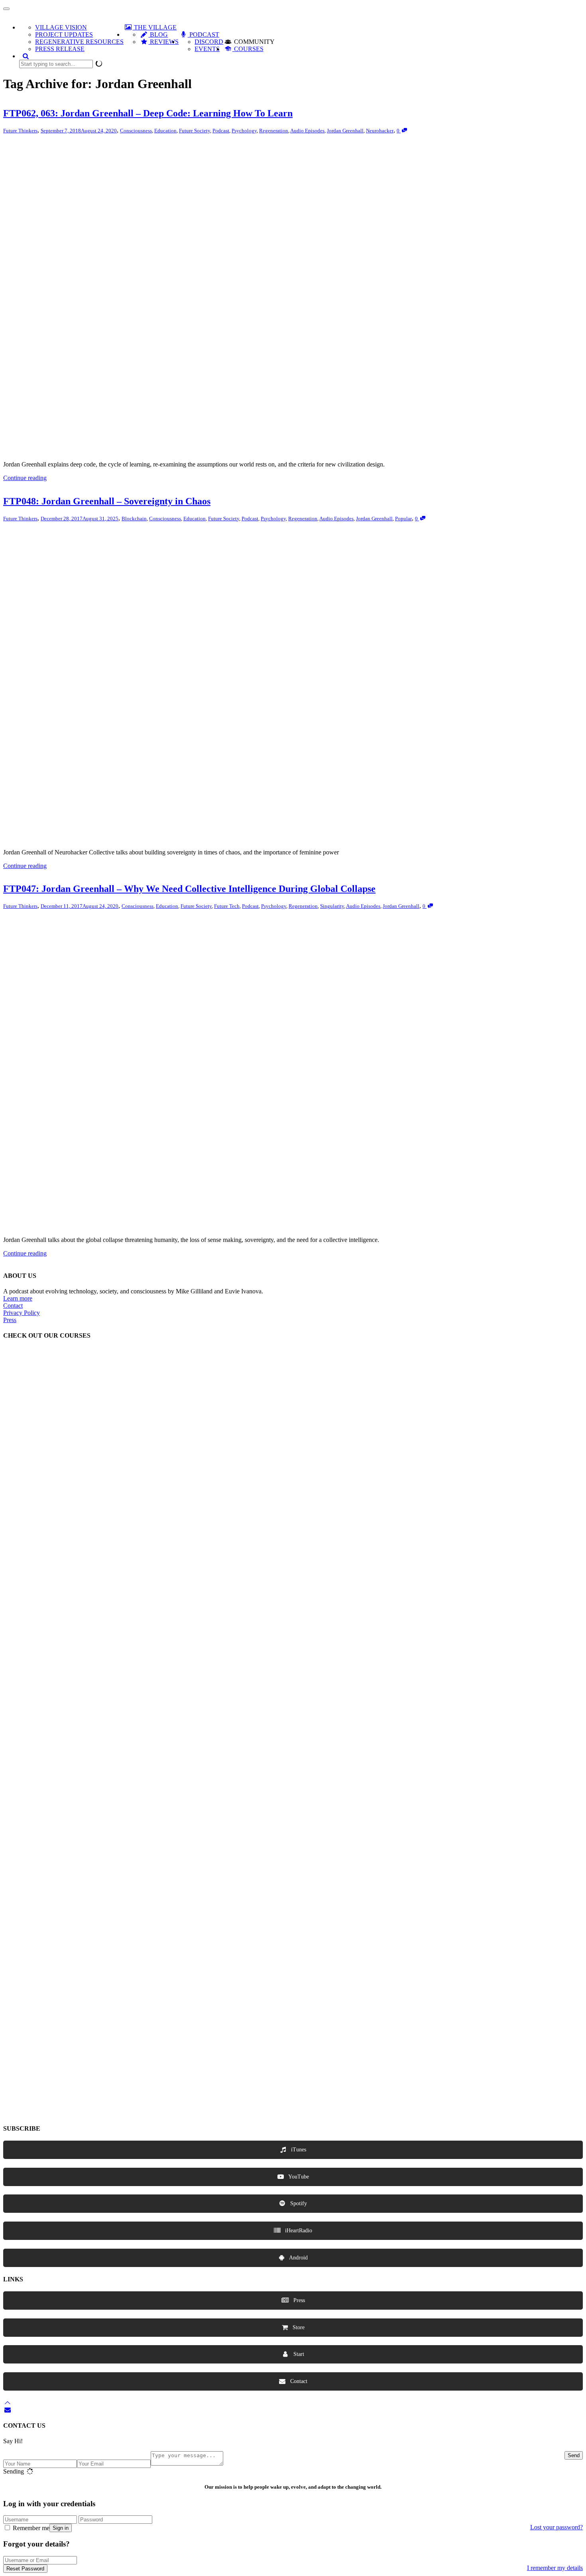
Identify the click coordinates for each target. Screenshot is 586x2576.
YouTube (298, 2177)
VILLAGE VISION (61, 27)
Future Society (195, 131)
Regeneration (274, 131)
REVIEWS (163, 42)
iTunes (298, 2150)
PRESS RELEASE (60, 49)
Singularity (332, 906)
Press (10, 1320)
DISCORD (209, 42)
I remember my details (555, 2568)
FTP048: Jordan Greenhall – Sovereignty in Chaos (107, 501)
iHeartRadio (298, 2231)
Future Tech (227, 906)
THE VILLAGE (154, 27)
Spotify (298, 2203)
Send (574, 2455)
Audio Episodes (307, 131)
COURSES (248, 49)
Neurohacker (380, 131)
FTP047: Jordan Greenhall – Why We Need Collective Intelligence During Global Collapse (189, 889)
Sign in (61, 2528)
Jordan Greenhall (345, 131)
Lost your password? (557, 2527)
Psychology (244, 131)
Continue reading (25, 478)
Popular (403, 519)
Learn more (18, 1298)
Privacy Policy (22, 1313)
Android (298, 2258)
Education (165, 131)
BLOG (158, 34)
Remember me (30, 2528)
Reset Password (25, 2569)
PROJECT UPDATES (64, 34)
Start (298, 2354)
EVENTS (207, 49)
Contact (13, 1306)
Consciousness (136, 131)
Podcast (221, 131)
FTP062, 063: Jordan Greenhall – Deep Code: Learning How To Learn (148, 113)
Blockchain (134, 519)
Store (298, 2327)
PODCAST (203, 34)
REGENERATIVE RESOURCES (79, 42)
